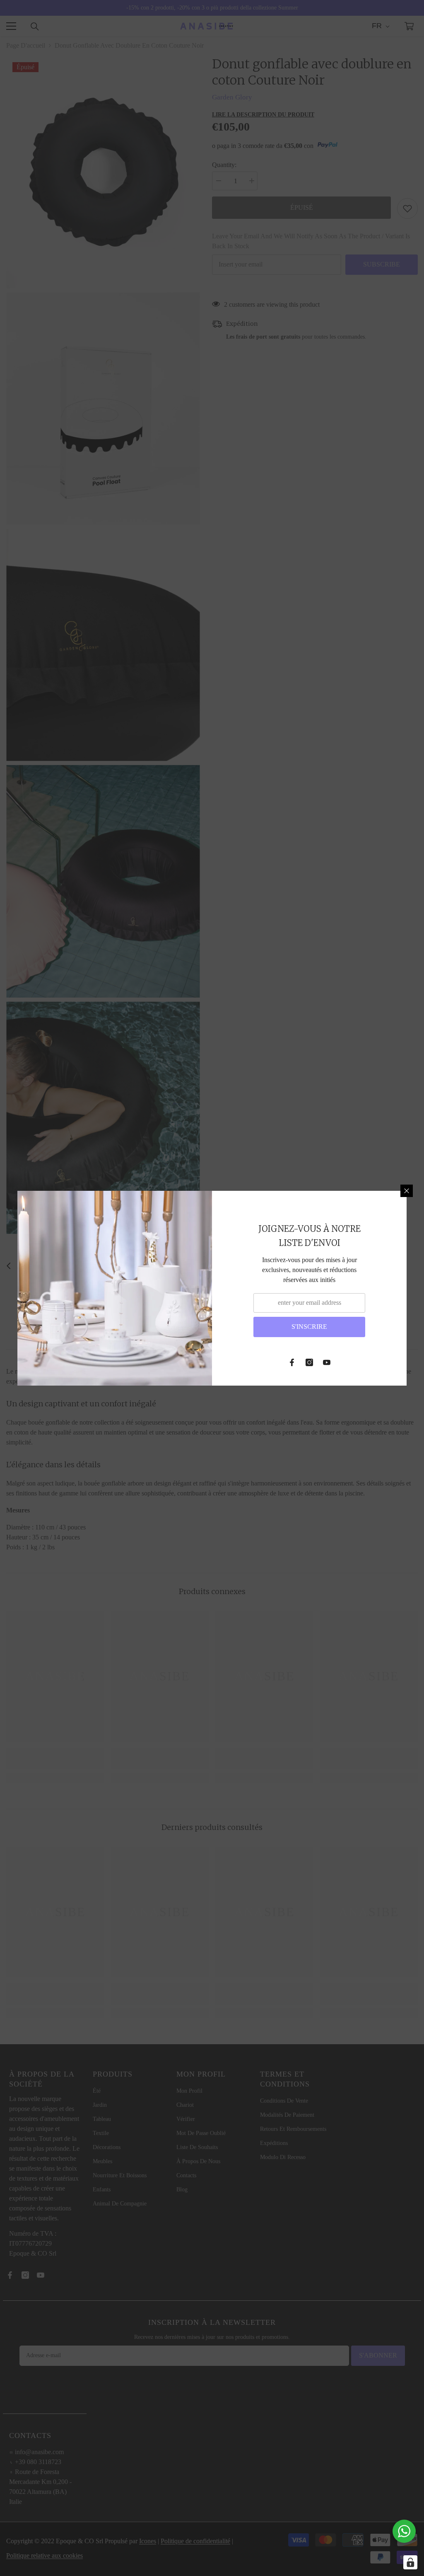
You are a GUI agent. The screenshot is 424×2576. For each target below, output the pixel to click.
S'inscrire (309, 1327)
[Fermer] (407, 1191)
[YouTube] (327, 1362)
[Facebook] (292, 1362)
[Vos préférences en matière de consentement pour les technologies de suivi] (410, 2562)
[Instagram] (309, 1362)
